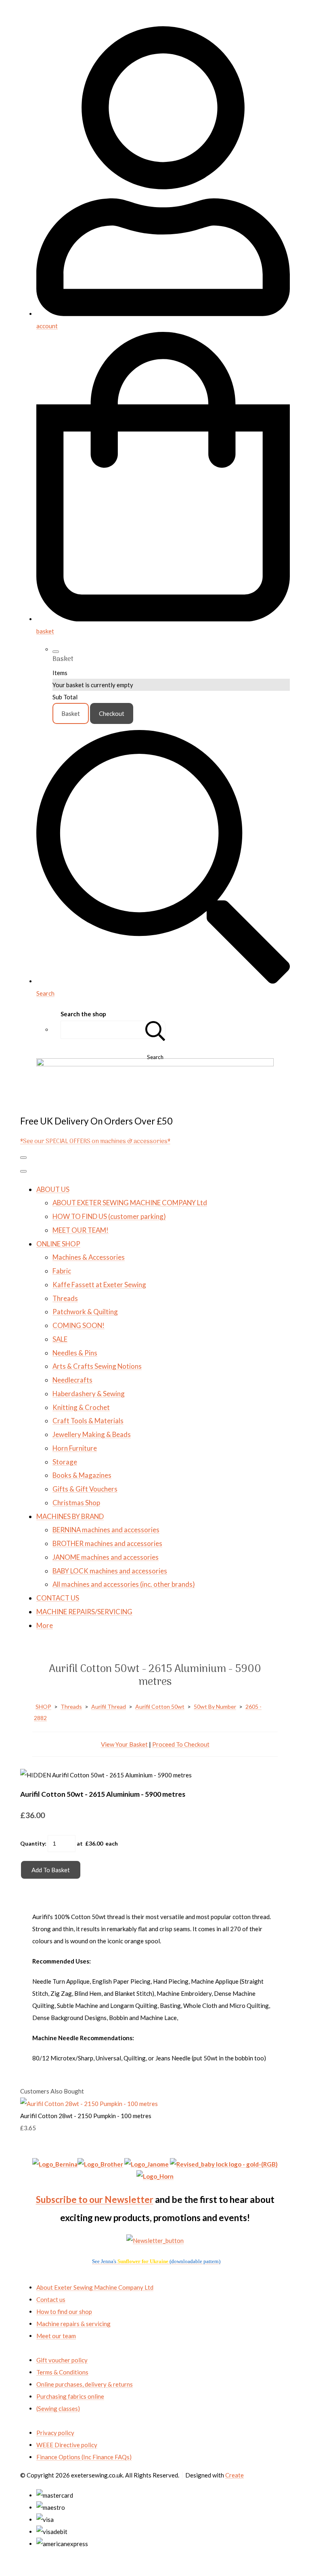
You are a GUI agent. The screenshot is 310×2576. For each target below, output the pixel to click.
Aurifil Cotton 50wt (160, 1706)
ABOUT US (53, 1189)
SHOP (43, 1706)
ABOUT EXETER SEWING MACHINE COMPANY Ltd (130, 1203)
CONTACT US (58, 1598)
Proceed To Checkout (181, 1744)
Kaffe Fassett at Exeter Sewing (99, 1285)
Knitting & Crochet (81, 1407)
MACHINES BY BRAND (70, 1516)
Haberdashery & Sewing (89, 1394)
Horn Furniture (75, 1448)
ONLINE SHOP (58, 1244)
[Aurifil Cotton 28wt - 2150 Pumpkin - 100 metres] (89, 2104)
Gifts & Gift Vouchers (85, 1489)
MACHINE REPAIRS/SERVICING (84, 1612)
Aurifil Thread (109, 1706)
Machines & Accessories (89, 1257)
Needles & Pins (75, 1353)
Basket (71, 713)
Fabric (62, 1271)
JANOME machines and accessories (106, 1557)
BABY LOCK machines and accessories (110, 1571)
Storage (65, 1462)
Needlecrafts (72, 1380)
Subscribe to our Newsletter (95, 2199)
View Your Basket (124, 1744)
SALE (60, 1339)
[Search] (155, 1030)
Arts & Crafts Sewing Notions (97, 1366)
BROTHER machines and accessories (107, 1543)
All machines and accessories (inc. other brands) (124, 1584)
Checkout (112, 713)
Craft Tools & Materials (88, 1421)
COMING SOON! (79, 1325)
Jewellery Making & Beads (92, 1434)
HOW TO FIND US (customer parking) (109, 1216)
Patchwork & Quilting (85, 1312)
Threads (65, 1298)
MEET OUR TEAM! (81, 1230)
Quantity (32, 1843)
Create (235, 2475)
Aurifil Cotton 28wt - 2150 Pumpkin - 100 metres (86, 2116)
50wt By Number (215, 1706)
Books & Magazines (82, 1475)
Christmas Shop (76, 1503)
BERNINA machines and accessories (106, 1530)
